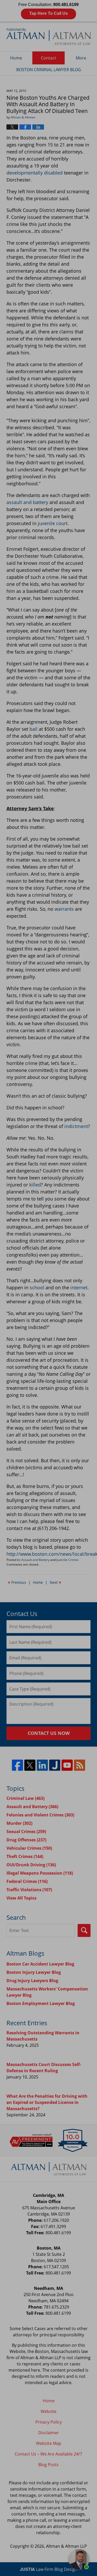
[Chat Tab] (48, 1288)
